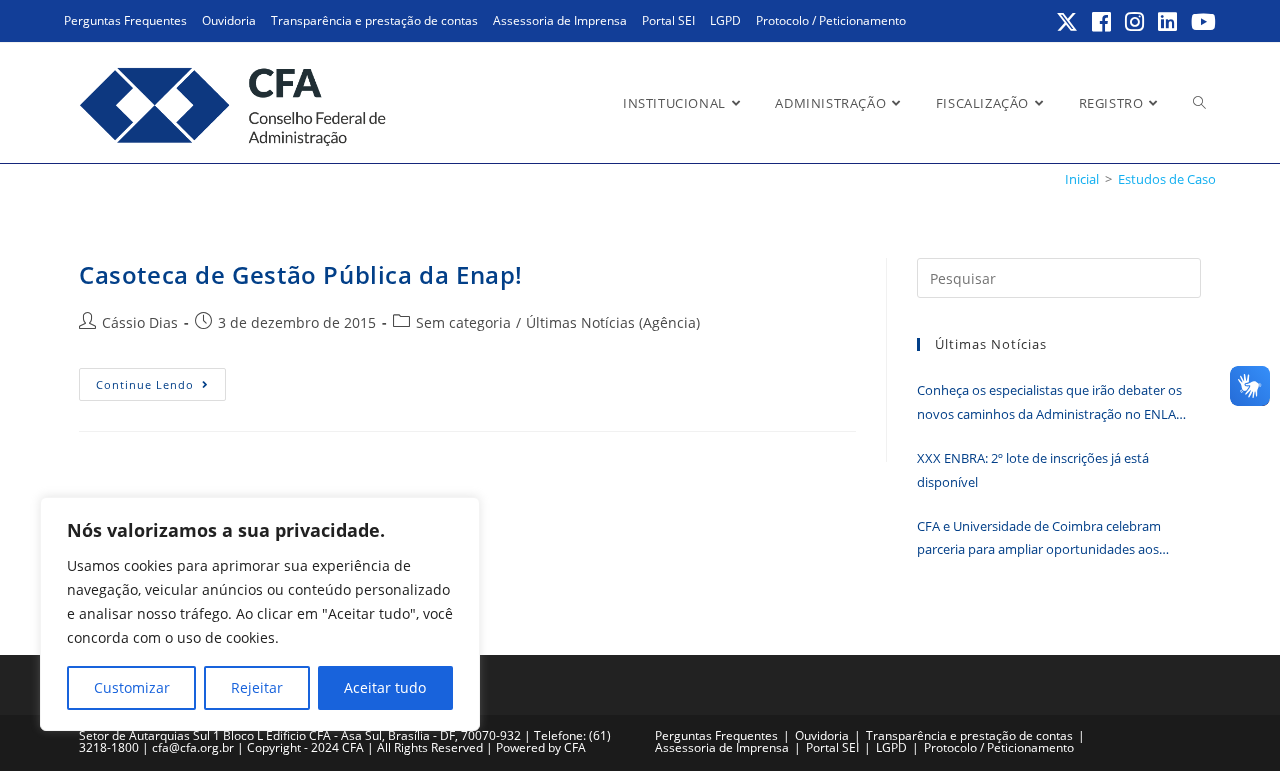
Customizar (132, 687)
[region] (260, 614)
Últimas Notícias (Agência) (613, 322)
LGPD (725, 20)
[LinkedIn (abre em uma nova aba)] (1168, 22)
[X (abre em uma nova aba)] (1068, 22)
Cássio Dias (140, 322)
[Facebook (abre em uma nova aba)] (1102, 22)
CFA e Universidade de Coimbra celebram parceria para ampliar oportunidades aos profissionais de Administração (1039, 539)
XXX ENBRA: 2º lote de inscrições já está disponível (1033, 469)
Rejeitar (257, 687)
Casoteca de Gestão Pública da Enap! (301, 274)
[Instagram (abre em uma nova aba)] (1135, 22)
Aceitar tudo (385, 687)
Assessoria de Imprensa (560, 20)
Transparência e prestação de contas (374, 20)
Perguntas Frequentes (125, 20)
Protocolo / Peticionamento (831, 20)
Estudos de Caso (1167, 179)
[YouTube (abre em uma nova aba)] (1200, 22)
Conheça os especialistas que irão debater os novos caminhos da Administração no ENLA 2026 (1049, 403)
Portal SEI (668, 20)
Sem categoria (463, 322)
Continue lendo (161, 388)
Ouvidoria (229, 20)
